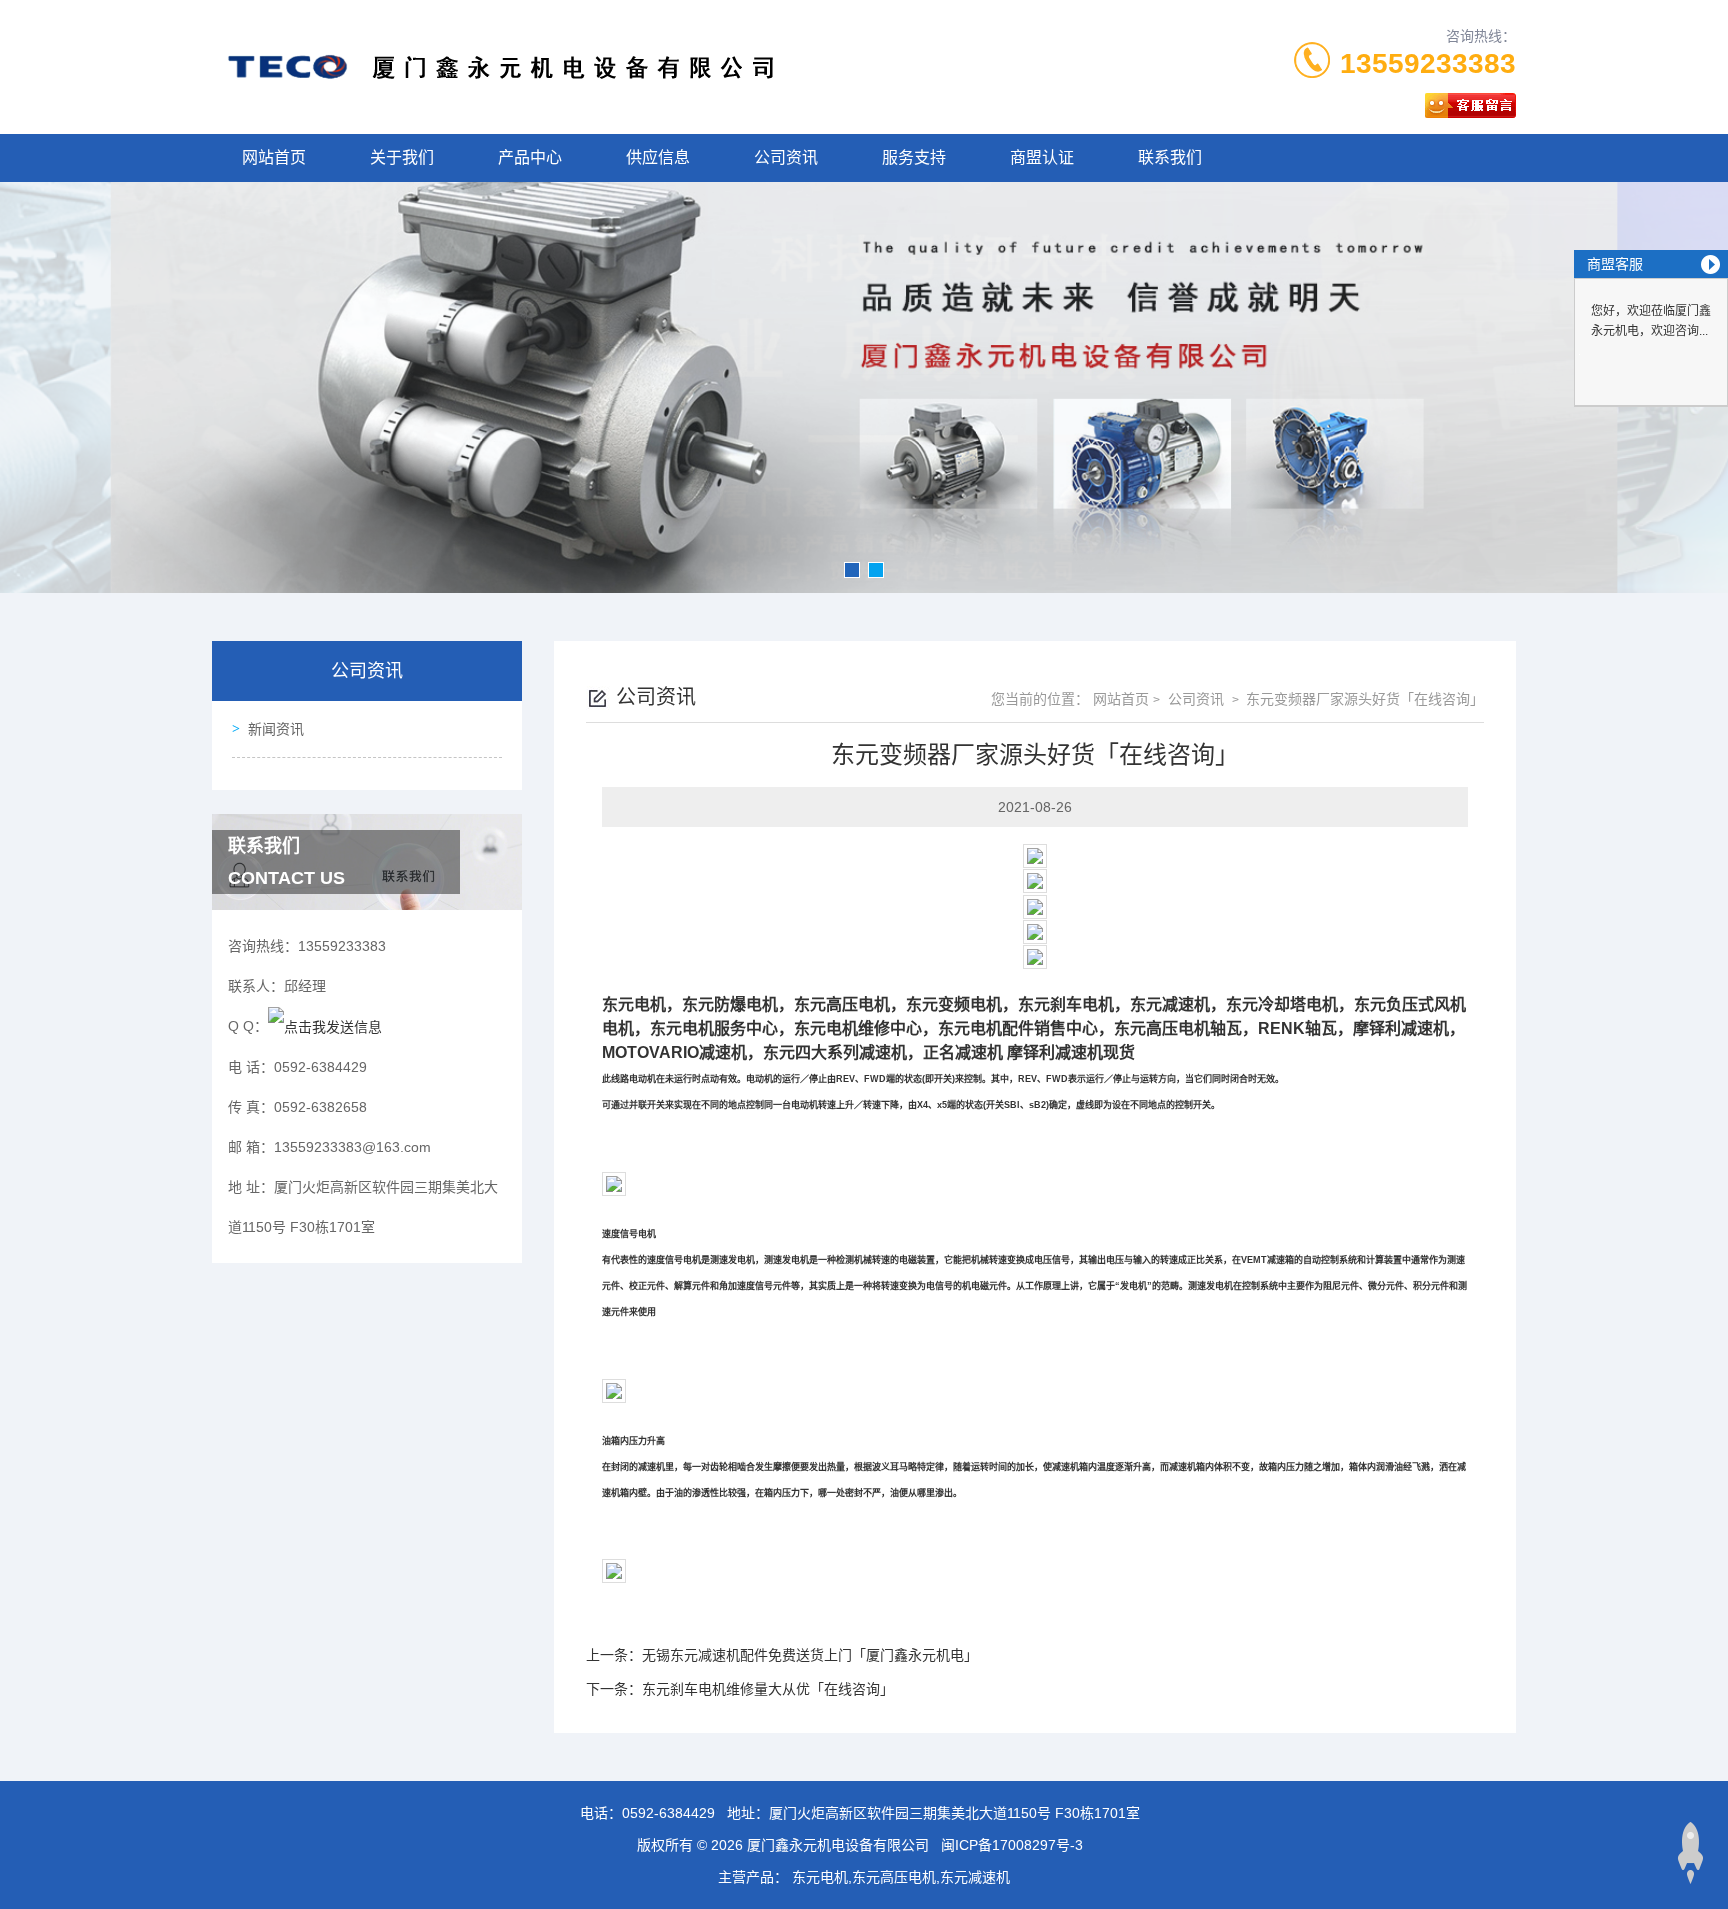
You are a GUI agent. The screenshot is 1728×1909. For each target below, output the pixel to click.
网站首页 (274, 157)
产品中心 (530, 157)
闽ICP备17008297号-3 (1012, 1845)
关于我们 (402, 157)
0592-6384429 (668, 1813)
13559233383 (1428, 63)
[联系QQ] (325, 1026)
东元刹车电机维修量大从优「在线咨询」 (768, 1689)
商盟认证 (1042, 157)
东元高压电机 (842, 1004)
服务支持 (914, 157)
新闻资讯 (276, 729)
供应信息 (658, 157)
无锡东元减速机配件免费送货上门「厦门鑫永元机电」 (810, 1655)
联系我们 (1170, 157)
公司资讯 (786, 157)
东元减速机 (1170, 1004)
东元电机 (634, 1004)
